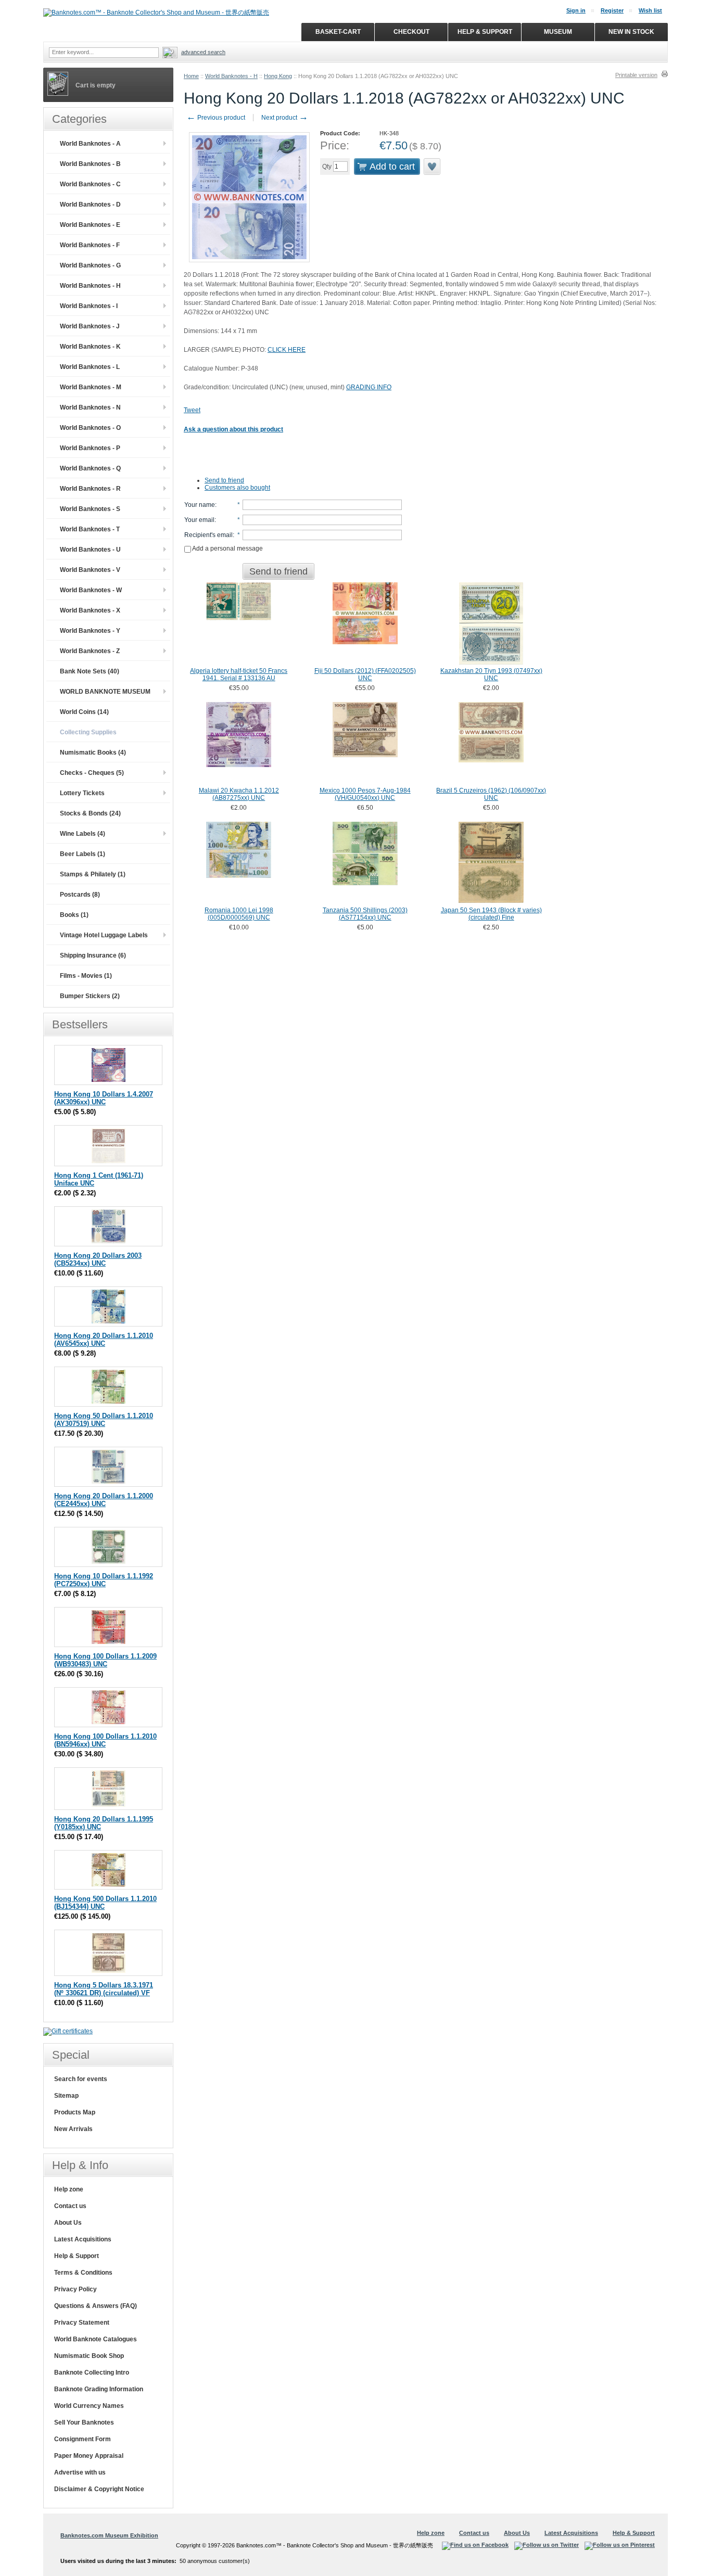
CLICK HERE (287, 350)
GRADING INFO (369, 387)
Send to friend (224, 480)
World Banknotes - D (90, 205)
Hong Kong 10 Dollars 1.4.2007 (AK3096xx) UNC (104, 1098)
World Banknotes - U (90, 550)
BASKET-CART (338, 32)
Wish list (650, 10)
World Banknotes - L (90, 367)
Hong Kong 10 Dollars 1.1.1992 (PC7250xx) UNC (104, 1580)
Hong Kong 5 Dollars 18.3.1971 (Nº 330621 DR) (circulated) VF (104, 1989)
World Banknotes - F (90, 245)
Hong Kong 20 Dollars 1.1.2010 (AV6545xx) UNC (104, 1340)
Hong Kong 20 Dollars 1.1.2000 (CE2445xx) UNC (104, 1500)
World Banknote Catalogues (96, 2339)
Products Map (75, 2112)
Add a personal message (227, 549)
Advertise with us (80, 2472)
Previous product (216, 118)
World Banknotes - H (231, 76)
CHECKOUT (411, 32)
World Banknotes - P (90, 448)
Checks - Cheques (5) (92, 773)
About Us (68, 2223)
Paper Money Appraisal (89, 2456)
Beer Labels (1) (82, 854)
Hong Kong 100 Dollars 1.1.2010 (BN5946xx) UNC (105, 1740)
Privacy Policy (75, 2289)
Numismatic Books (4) (93, 753)
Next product (285, 118)
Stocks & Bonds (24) (90, 813)
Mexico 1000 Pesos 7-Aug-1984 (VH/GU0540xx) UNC (365, 794)
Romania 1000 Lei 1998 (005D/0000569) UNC (239, 914)
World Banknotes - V (90, 570)
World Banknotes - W (91, 590)
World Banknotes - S (90, 509)
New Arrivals (73, 2129)
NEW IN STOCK (631, 32)
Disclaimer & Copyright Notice (99, 2489)
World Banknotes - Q (90, 468)
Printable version (636, 75)
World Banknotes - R (90, 489)
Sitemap (66, 2096)
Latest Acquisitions (83, 2239)
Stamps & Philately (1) (93, 874)
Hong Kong (278, 76)
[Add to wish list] (433, 167)
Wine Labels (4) (82, 834)
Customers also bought (237, 488)
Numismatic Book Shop (89, 2356)
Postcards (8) (80, 895)
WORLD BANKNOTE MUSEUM (105, 692)
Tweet (192, 410)
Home (191, 76)
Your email (199, 520)
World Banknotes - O (90, 428)
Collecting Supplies (88, 732)
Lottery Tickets (82, 793)
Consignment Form (82, 2439)
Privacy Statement (82, 2323)
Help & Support (77, 2256)
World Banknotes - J (90, 326)
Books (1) (74, 915)
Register (612, 10)
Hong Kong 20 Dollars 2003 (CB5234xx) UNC (98, 1259)
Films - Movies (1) (86, 976)
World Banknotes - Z (90, 651)
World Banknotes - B (90, 164)
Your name (200, 505)
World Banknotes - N (90, 407)
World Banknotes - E (90, 225)
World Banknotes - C (90, 184)
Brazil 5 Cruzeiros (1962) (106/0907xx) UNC (491, 794)
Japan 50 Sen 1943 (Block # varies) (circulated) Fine (491, 914)
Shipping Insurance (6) (93, 955)
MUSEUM (558, 32)
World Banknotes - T (90, 529)
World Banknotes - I (89, 306)
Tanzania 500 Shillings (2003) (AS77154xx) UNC (365, 914)
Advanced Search (203, 52)
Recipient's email (208, 535)
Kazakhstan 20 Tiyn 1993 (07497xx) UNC (491, 674)
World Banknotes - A (90, 144)
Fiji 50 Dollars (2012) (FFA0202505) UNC (365, 674)
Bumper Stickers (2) (90, 996)
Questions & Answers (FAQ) (96, 2306)
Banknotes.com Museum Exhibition (109, 2535)
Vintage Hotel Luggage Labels (104, 935)
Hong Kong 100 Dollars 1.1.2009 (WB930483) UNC (105, 1660)
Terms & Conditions (83, 2273)
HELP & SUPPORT (485, 32)
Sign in (576, 10)
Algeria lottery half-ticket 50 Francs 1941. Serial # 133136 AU (239, 674)
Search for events (81, 2079)
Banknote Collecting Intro (92, 2373)
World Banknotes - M (91, 387)
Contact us (70, 2206)
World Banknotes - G (90, 265)
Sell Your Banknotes (84, 2422)
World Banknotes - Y (90, 631)
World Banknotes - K (90, 347)
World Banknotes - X (90, 610)
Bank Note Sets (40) (90, 671)
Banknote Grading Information (99, 2389)
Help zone (69, 2189)
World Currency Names (89, 2406)
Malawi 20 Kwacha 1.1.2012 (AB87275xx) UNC (239, 794)
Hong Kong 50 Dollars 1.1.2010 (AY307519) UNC (104, 1420)
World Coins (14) (84, 712)
